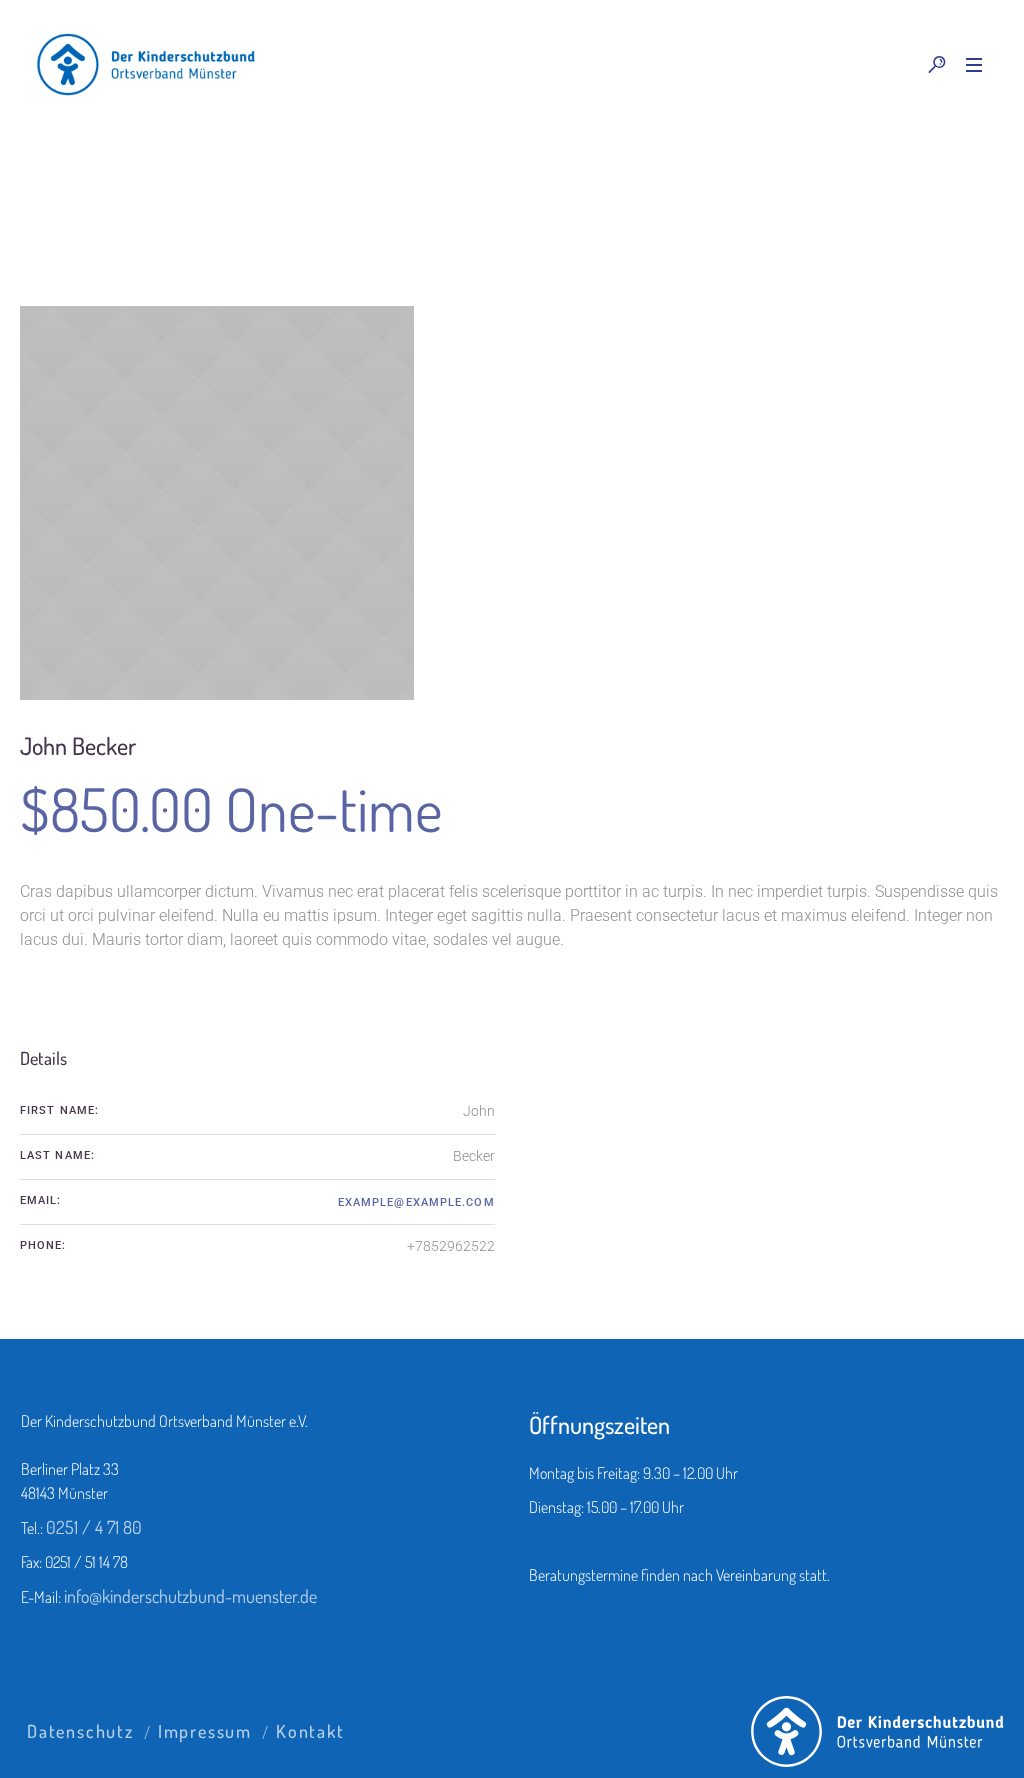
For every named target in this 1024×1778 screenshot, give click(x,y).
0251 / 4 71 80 (94, 1527)
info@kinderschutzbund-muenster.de (190, 1596)
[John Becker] (217, 503)
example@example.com (416, 1202)
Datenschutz (80, 1731)
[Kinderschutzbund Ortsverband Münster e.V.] (877, 1731)
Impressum (205, 1731)
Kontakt (310, 1731)
